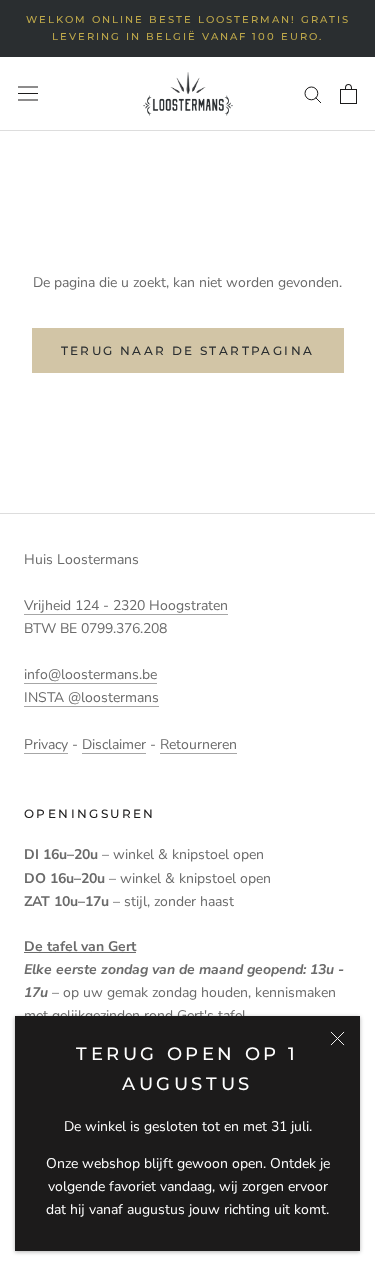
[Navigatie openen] (28, 93)
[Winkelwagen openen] (348, 94)
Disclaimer (114, 744)
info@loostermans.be (90, 674)
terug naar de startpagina (188, 350)
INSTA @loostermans (91, 697)
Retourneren (198, 744)
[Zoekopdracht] (313, 93)
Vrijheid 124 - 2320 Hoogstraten (126, 605)
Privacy (46, 744)
